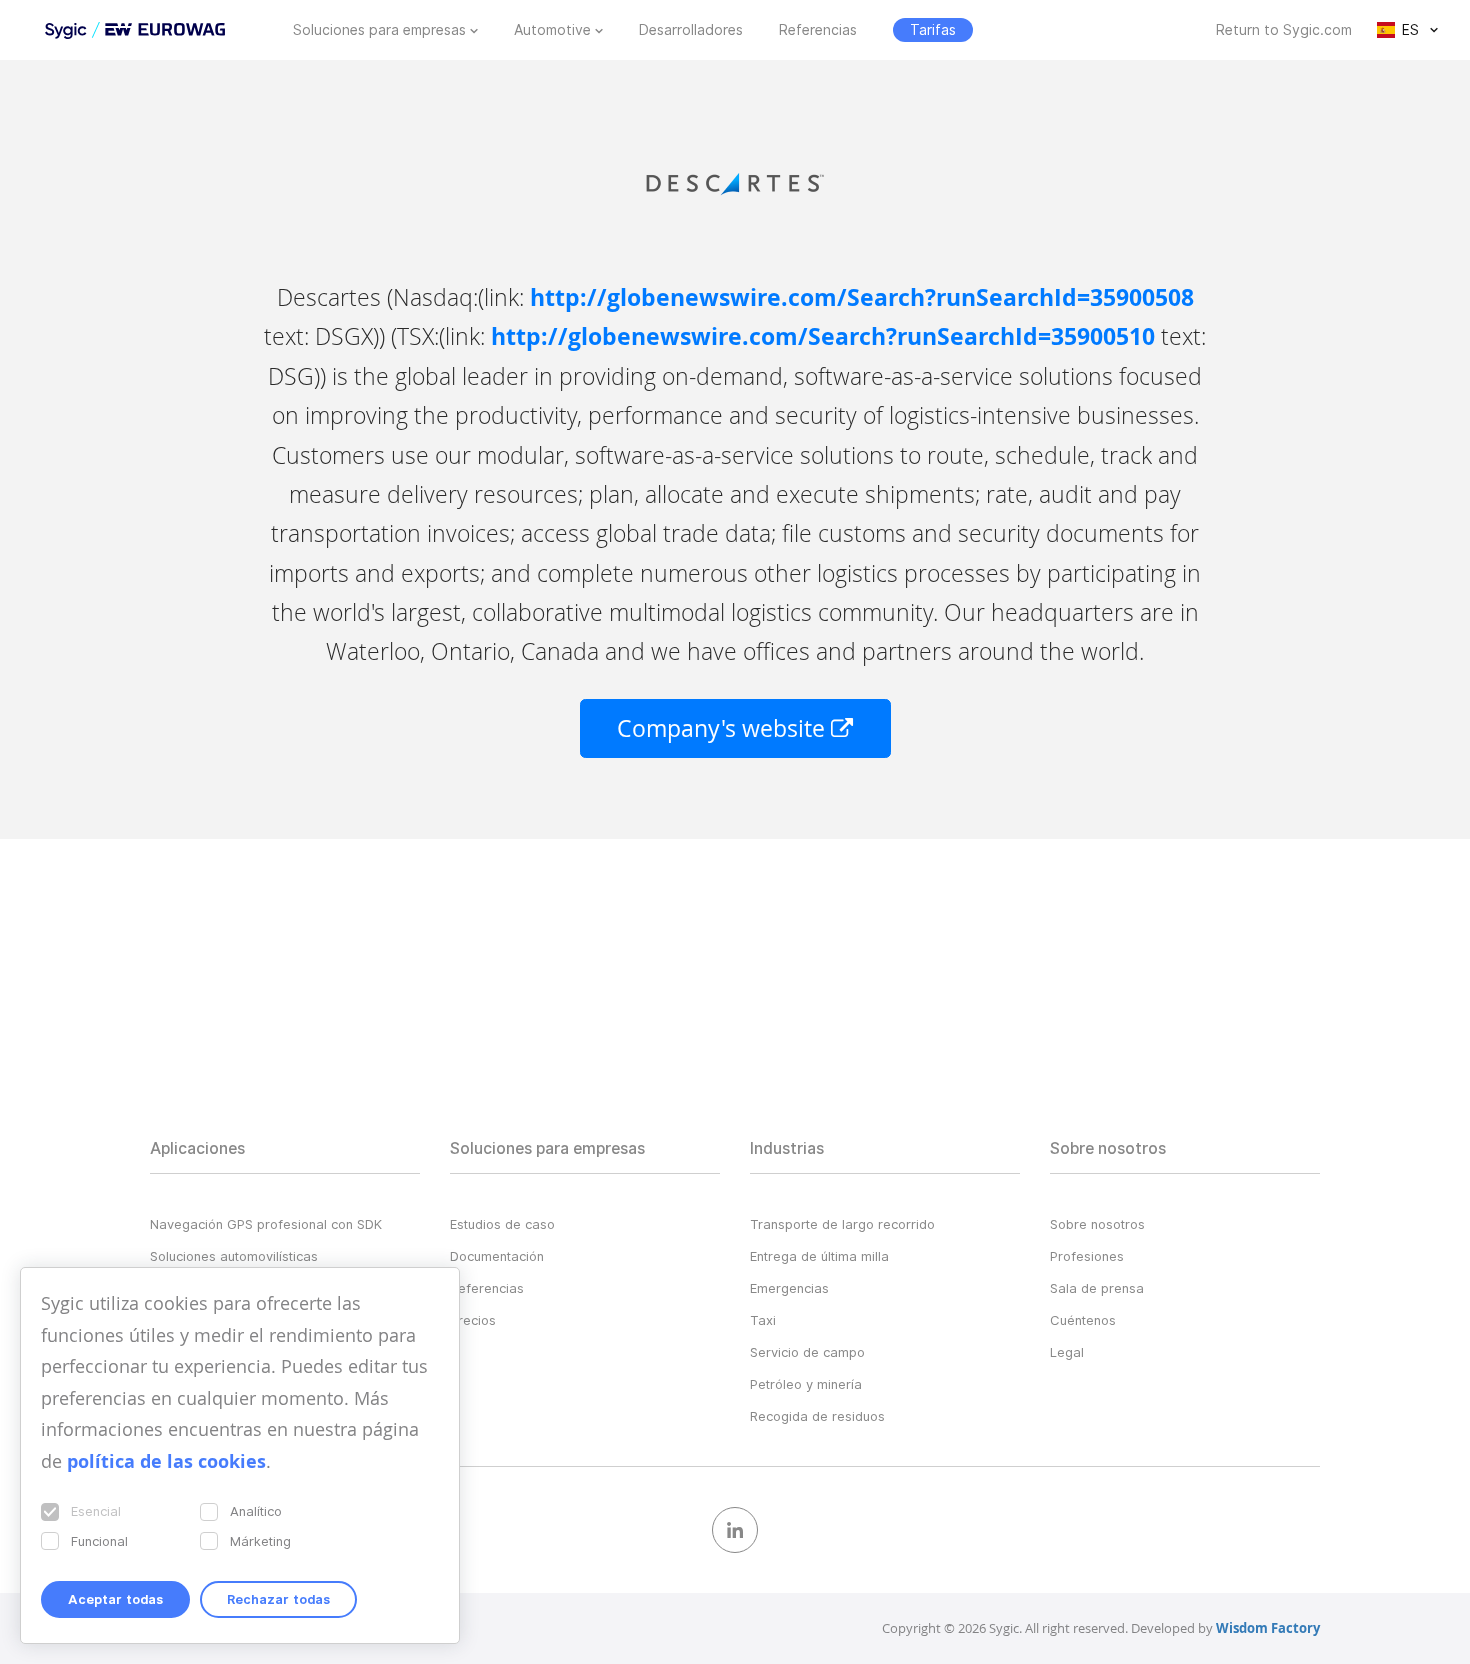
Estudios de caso (502, 1224)
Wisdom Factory (1268, 1628)
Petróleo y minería (806, 1384)
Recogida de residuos (817, 1416)
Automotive (552, 30)
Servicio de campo (807, 1352)
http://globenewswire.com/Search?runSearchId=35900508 (862, 297)
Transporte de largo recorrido (842, 1224)
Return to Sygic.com (1284, 30)
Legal (1067, 1352)
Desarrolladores (691, 30)
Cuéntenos (1083, 1320)
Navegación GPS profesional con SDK (266, 1224)
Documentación (497, 1256)
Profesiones (1087, 1256)
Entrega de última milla (819, 1256)
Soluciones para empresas (379, 30)
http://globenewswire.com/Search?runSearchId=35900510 (823, 336)
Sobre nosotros (1097, 1224)
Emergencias (789, 1288)
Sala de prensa (1097, 1288)
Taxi (763, 1320)
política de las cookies (166, 1461)
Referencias (818, 30)
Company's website (724, 728)
